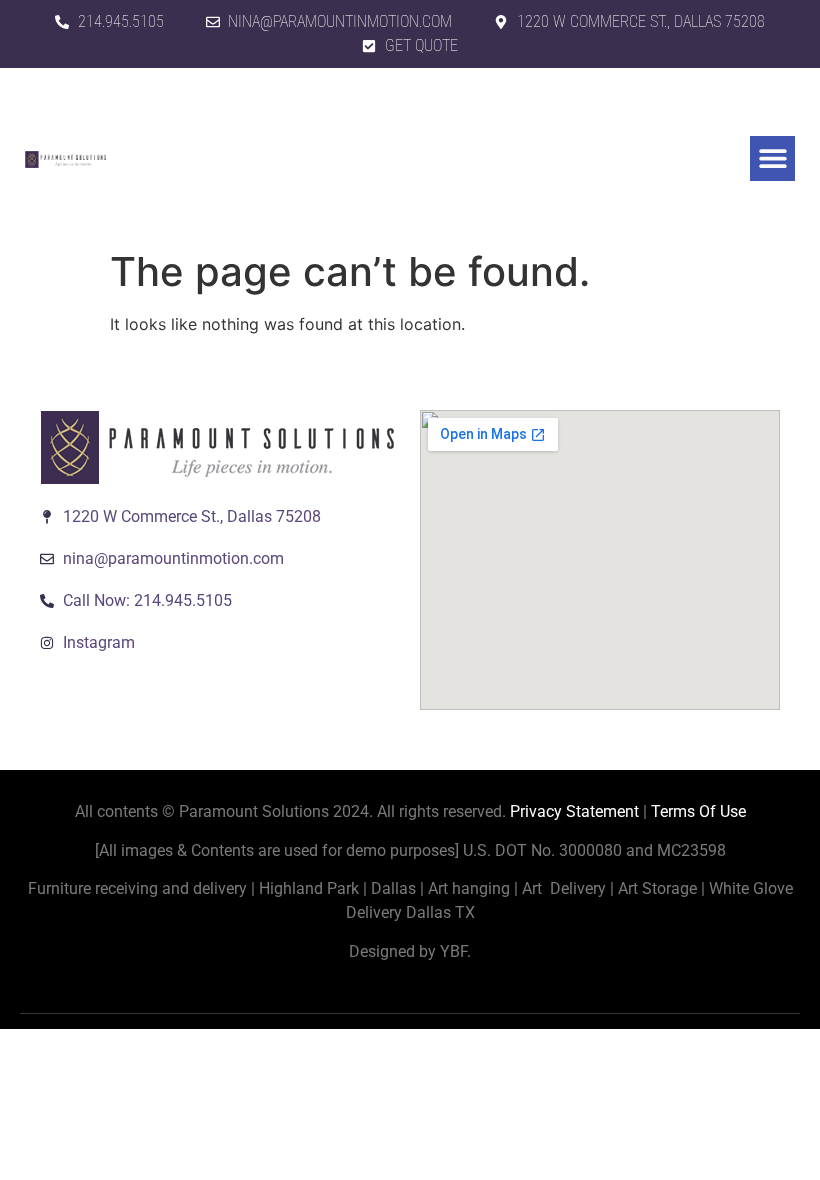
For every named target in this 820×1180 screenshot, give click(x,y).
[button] (772, 158)
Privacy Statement (574, 811)
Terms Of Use (698, 811)
